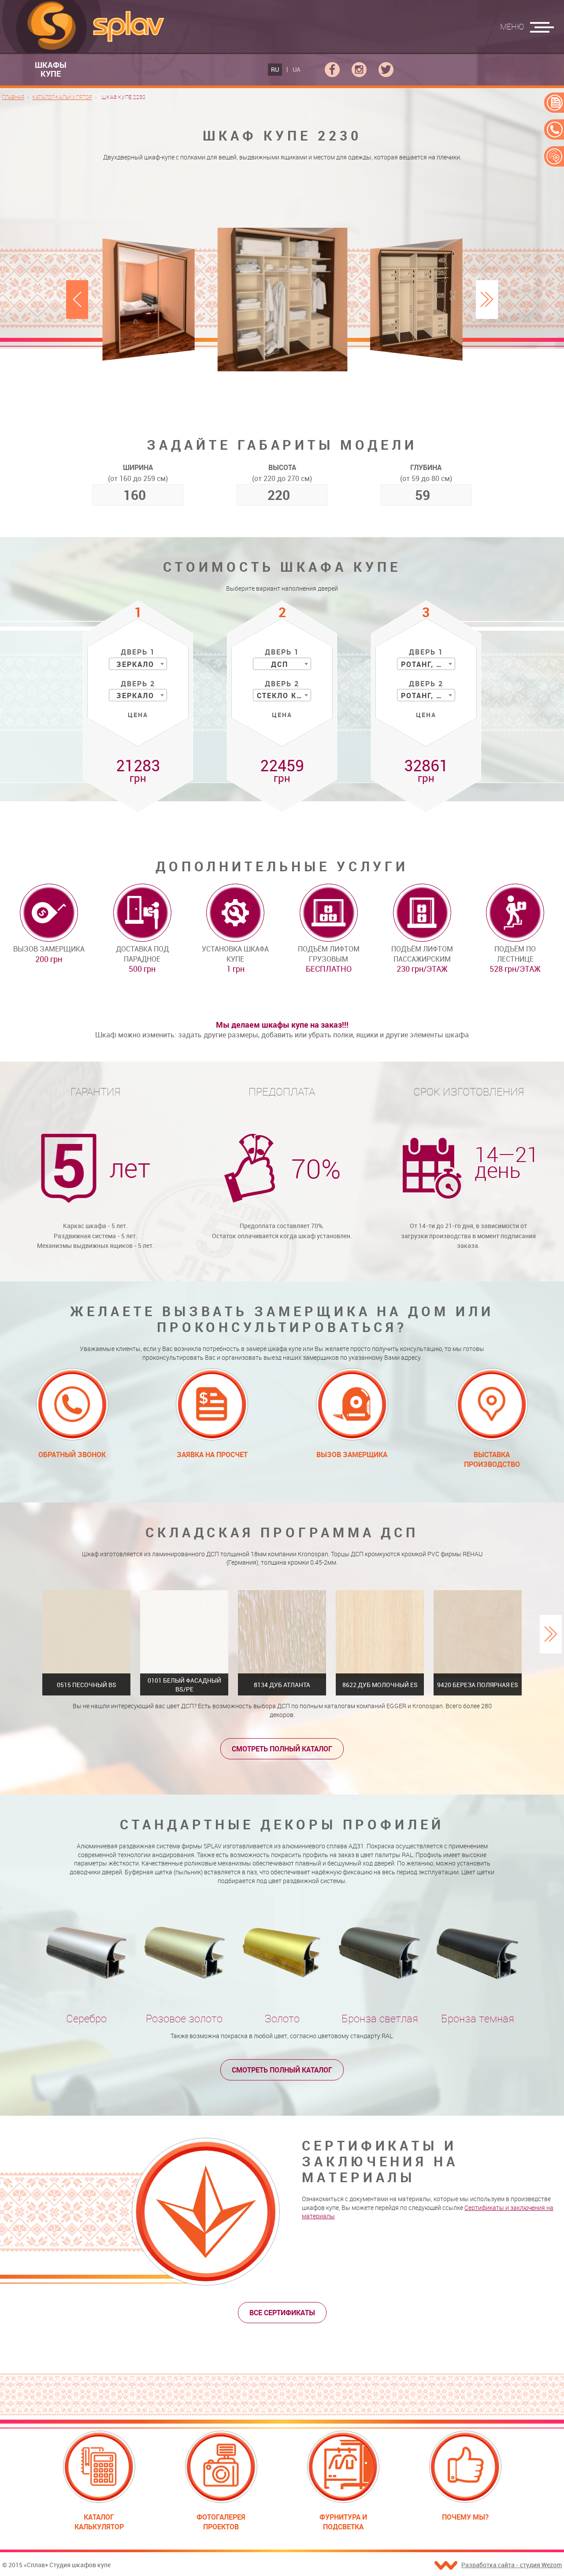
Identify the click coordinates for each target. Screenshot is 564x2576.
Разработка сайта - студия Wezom (512, 2565)
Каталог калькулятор (99, 2522)
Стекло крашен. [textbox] (284, 696)
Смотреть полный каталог (282, 1749)
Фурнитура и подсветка (343, 2522)
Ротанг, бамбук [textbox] (428, 664)
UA (297, 69)
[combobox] (138, 664)
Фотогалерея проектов (221, 2522)
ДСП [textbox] (280, 664)
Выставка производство (492, 1459)
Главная (13, 97)
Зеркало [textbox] (135, 664)
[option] (282, 299)
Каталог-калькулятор (62, 97)
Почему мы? (465, 2517)
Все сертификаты (282, 2313)
